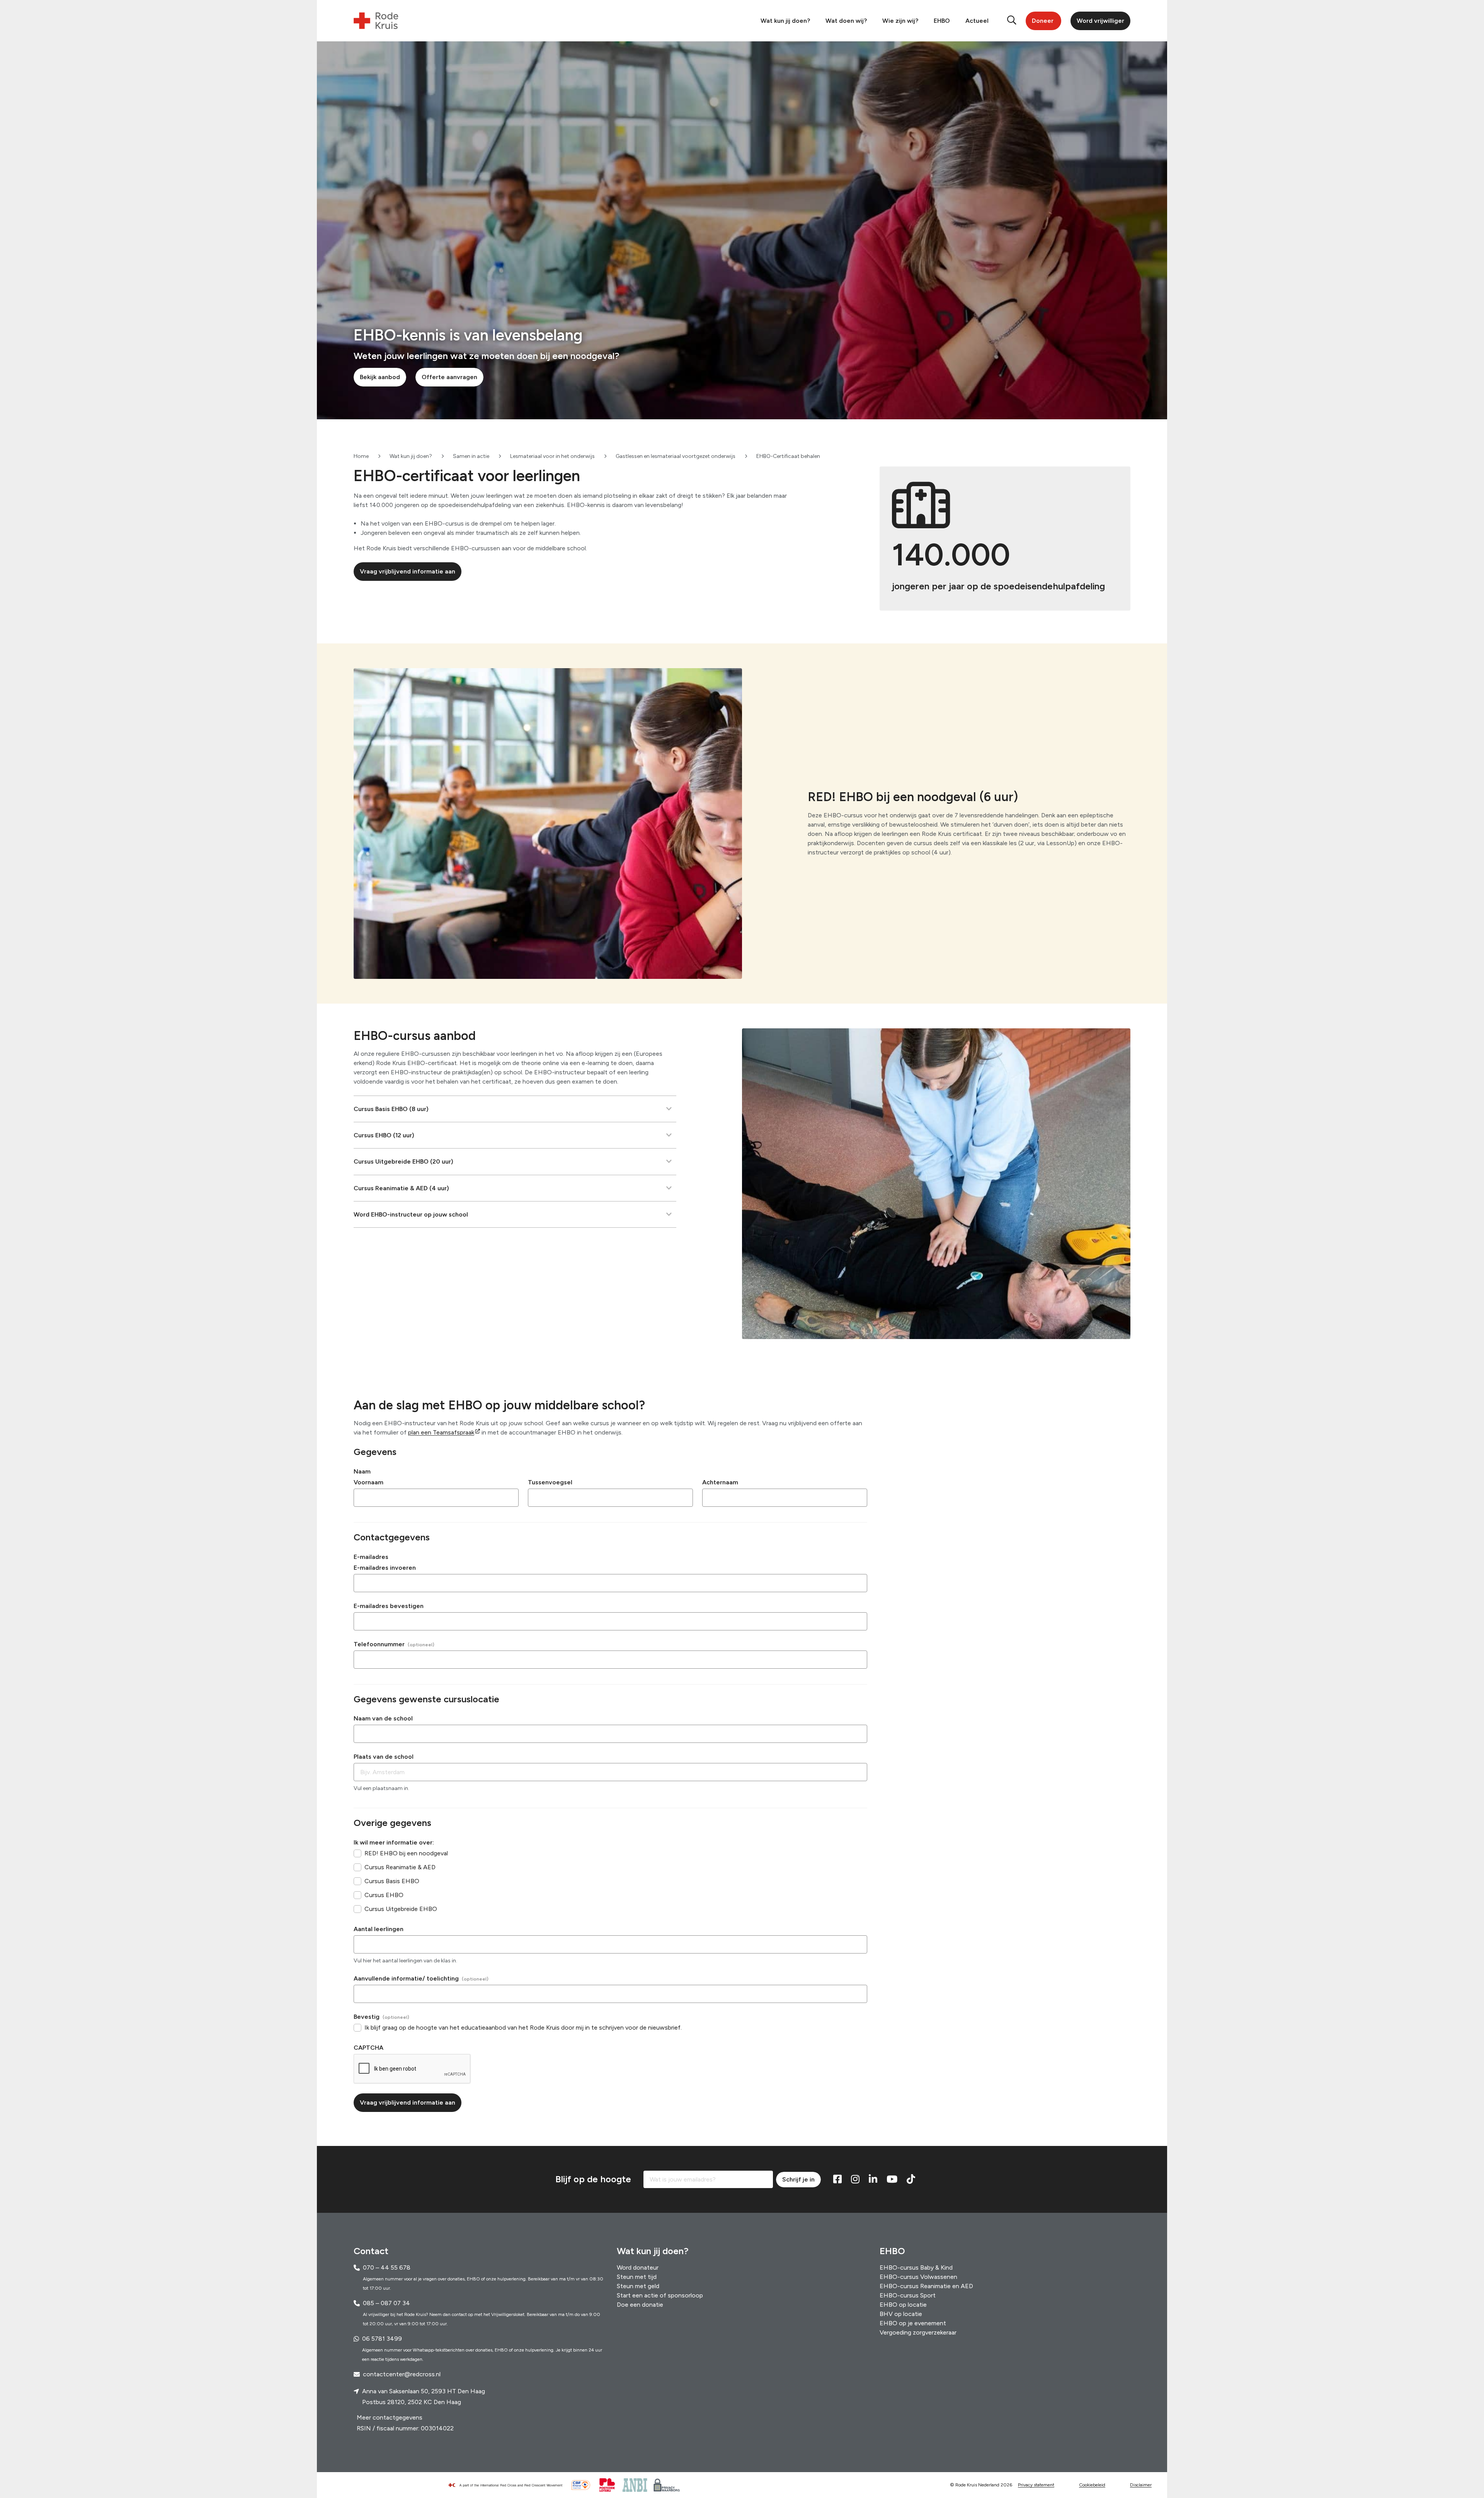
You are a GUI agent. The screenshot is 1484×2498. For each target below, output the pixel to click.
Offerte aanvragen (449, 377)
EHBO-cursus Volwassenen (918, 2277)
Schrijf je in (798, 2179)
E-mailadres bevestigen (389, 1606)
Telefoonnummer (379, 1644)
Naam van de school (383, 1718)
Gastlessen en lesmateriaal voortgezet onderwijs (676, 456)
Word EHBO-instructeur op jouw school (411, 1214)
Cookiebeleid (1092, 2485)
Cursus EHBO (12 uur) (384, 1135)
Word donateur (638, 2267)
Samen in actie (471, 456)
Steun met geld (638, 2286)
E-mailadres (371, 1557)
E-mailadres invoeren (385, 1568)
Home (361, 456)
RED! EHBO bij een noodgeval (406, 1853)
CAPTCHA (368, 2048)
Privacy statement (1036, 2485)
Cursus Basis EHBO (392, 1881)
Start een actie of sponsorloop (660, 2295)
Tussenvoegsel (550, 1482)
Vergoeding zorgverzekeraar (918, 2332)
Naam (362, 1471)
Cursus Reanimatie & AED (400, 1867)
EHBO (942, 21)
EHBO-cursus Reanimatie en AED (926, 2286)
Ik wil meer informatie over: (394, 1842)
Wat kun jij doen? (785, 21)
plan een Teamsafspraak (441, 1432)
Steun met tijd (637, 2277)
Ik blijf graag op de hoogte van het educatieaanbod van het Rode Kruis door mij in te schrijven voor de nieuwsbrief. (523, 2027)
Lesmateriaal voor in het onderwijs (552, 456)
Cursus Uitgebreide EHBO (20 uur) (403, 1161)
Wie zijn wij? (900, 21)
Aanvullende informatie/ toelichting (406, 1978)
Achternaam (720, 1482)
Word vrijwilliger (1100, 21)
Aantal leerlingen (379, 1929)
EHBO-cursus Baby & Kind (916, 2267)
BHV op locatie (901, 2314)
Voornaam (368, 1482)
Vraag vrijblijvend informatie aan (408, 571)
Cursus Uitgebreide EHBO (401, 1909)
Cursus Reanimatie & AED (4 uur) (401, 1188)
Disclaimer (1141, 2485)
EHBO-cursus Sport (908, 2295)
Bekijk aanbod (380, 377)
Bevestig (367, 2017)
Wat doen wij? (846, 21)
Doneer (1043, 21)
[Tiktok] (911, 2180)
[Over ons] (509, 2485)
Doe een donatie (640, 2305)
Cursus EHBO (384, 1895)
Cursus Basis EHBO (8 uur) (391, 1109)
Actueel (977, 21)
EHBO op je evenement (913, 2323)
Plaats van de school (384, 1757)
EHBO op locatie (903, 2305)
